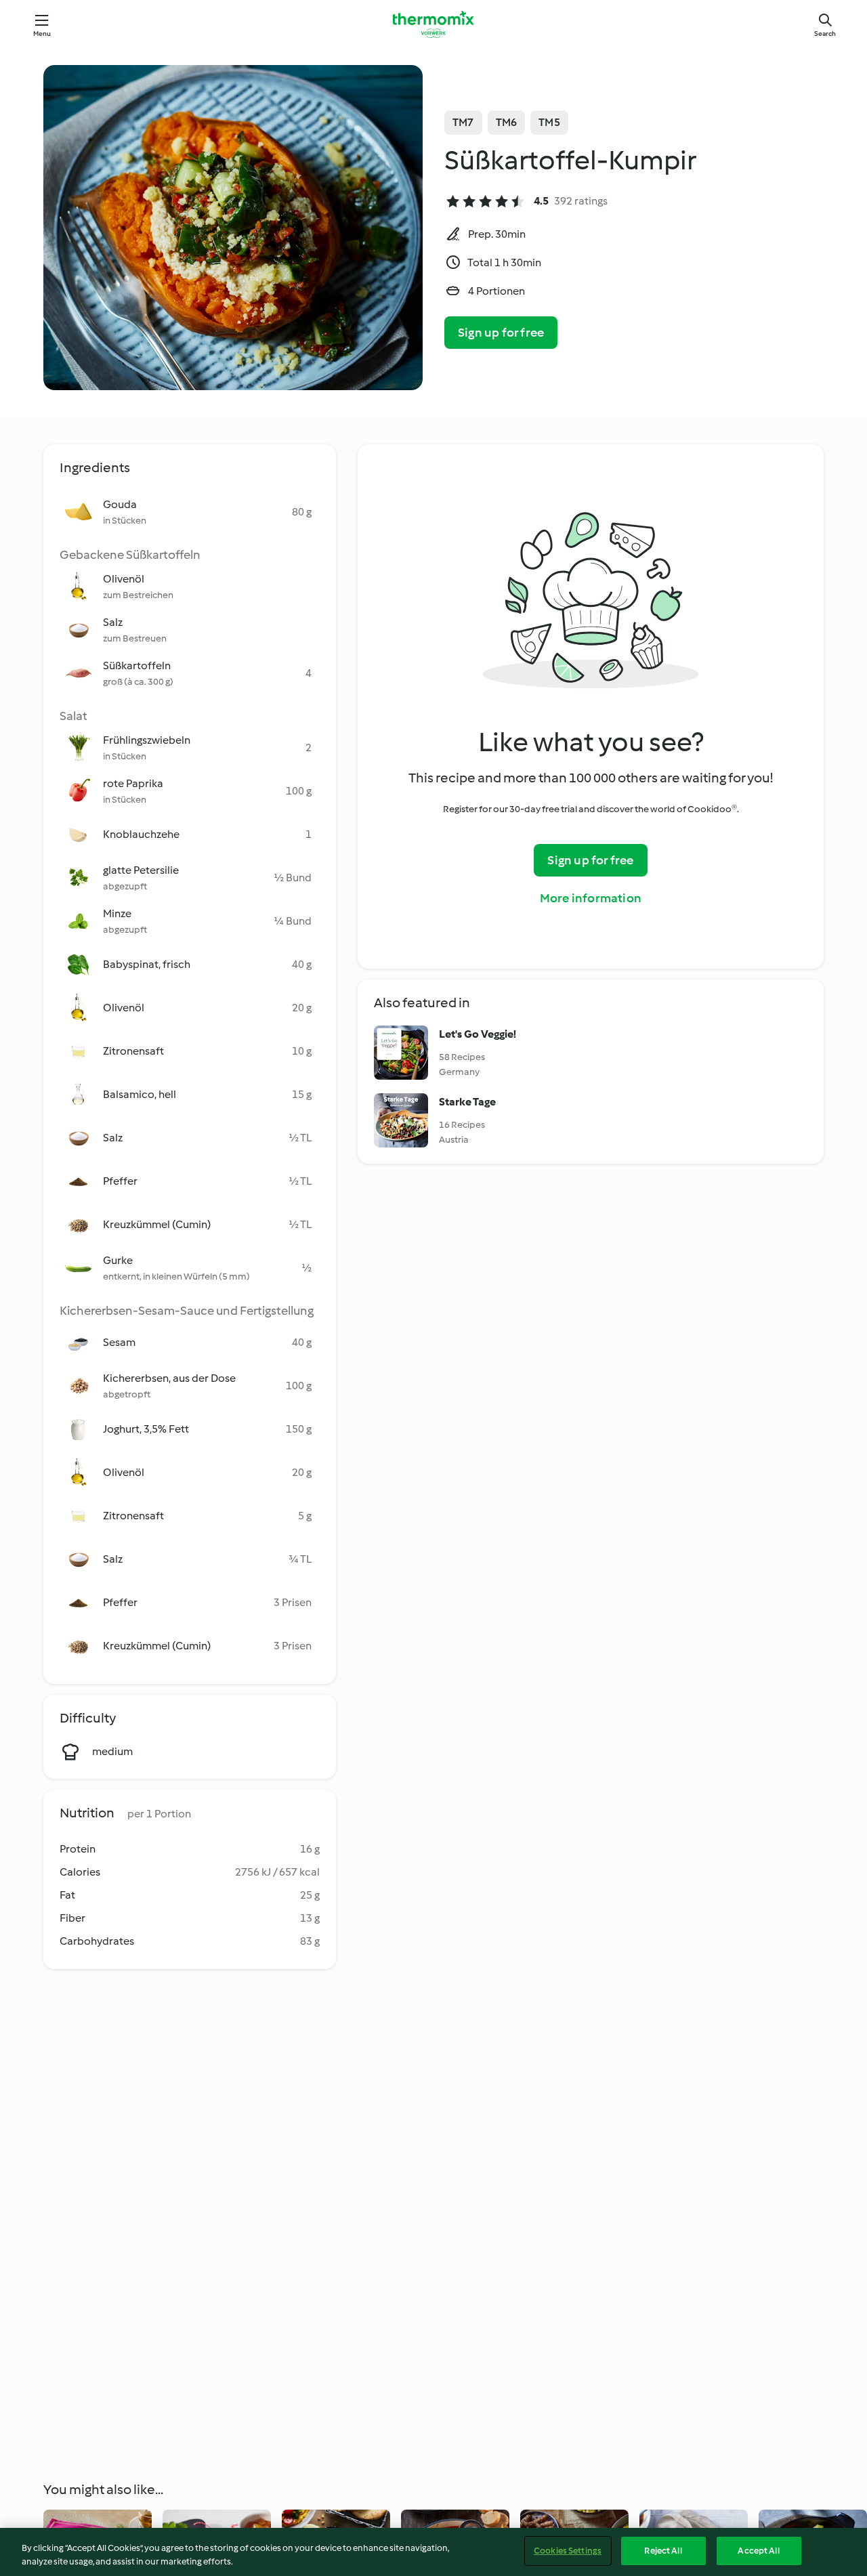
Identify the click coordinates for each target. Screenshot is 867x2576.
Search (825, 34)
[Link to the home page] (433, 24)
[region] (433, 2552)
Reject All (663, 2551)
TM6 (507, 122)
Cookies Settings (568, 2551)
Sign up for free (501, 333)
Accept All (758, 2551)
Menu (42, 34)
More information (591, 898)
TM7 (463, 122)
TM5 (549, 122)
